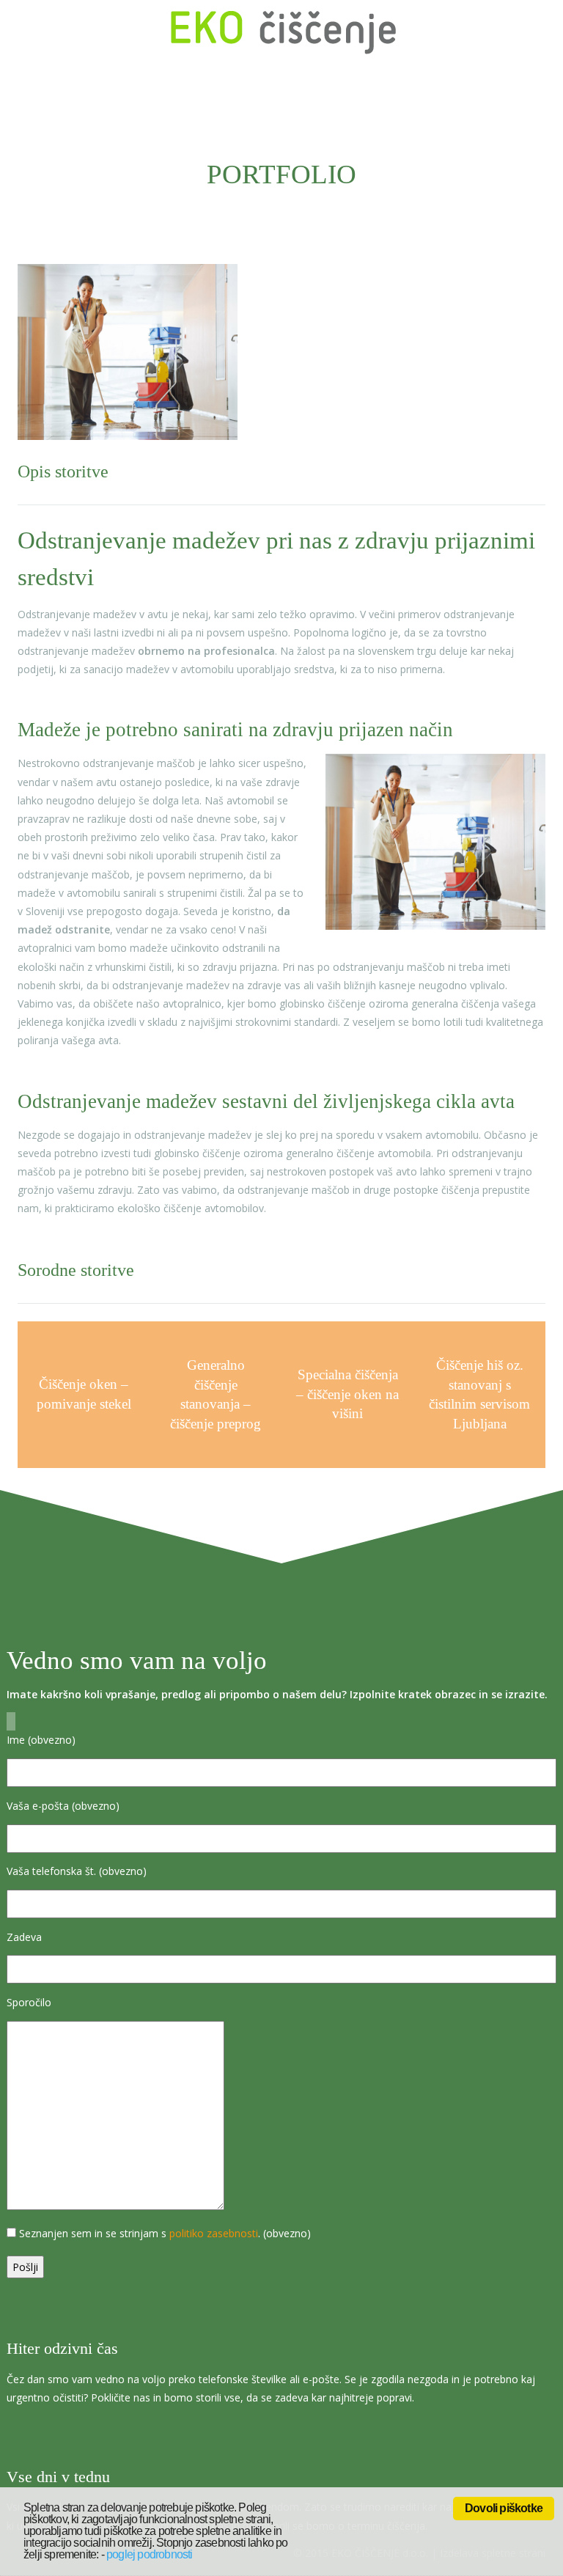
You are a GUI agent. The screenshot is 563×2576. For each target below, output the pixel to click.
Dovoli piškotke (504, 2508)
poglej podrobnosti (150, 2554)
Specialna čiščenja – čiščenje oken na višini (347, 1394)
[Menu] (534, 32)
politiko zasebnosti (214, 2233)
